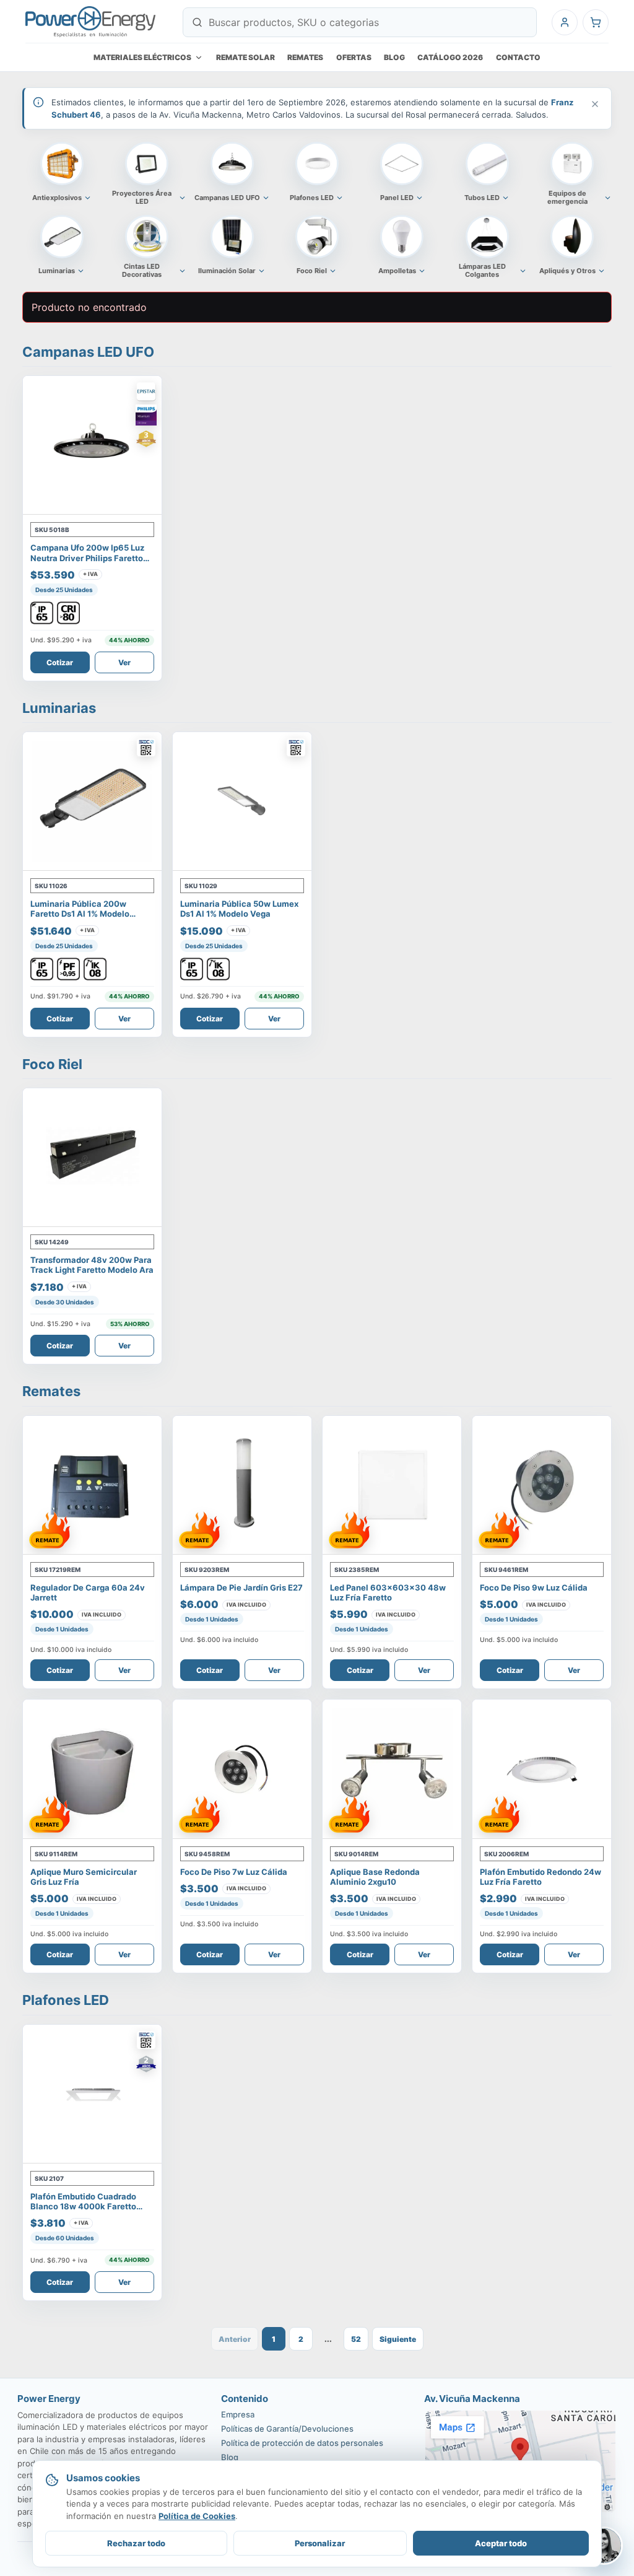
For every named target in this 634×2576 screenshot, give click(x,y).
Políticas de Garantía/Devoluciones (287, 2429)
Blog (394, 57)
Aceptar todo (501, 2543)
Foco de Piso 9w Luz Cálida (534, 1587)
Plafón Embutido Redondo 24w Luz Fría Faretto (541, 1877)
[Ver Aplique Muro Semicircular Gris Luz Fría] (92, 1769)
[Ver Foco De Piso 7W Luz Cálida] (242, 1769)
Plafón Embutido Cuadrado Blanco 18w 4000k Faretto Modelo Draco (83, 2207)
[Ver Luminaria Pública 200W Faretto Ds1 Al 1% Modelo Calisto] (92, 801)
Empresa (238, 2414)
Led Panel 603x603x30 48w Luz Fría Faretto (388, 1592)
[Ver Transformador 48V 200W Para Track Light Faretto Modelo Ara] (92, 1158)
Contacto (518, 57)
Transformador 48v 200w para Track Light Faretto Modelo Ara (92, 1265)
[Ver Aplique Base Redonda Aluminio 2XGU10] (392, 1769)
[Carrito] (596, 22)
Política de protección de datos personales (302, 2443)
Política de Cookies (197, 2516)
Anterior (235, 2339)
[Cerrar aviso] (594, 104)
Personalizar (320, 2543)
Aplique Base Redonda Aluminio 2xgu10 (375, 1877)
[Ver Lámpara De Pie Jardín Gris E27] (242, 1485)
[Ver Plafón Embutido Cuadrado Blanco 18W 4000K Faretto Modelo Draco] (92, 2094)
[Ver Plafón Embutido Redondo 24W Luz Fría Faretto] (542, 1769)
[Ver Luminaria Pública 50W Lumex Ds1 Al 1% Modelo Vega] (242, 801)
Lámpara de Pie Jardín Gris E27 (241, 1587)
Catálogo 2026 (450, 57)
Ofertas (354, 57)
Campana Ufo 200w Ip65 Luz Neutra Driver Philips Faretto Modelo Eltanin (87, 558)
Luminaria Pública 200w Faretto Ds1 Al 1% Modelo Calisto (80, 914)
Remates (305, 57)
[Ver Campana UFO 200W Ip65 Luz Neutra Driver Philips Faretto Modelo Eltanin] (92, 445)
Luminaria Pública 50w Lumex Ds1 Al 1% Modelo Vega (239, 909)
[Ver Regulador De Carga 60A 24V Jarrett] (92, 1485)
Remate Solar (245, 57)
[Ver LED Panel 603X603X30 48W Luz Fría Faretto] (392, 1485)
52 (356, 2339)
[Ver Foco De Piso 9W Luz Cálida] (542, 1485)
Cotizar (60, 662)
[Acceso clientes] (565, 22)
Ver (124, 662)
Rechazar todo (136, 2543)
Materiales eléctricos (142, 57)
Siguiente (398, 2339)
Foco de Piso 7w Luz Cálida (234, 1872)
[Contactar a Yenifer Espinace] (604, 2546)
